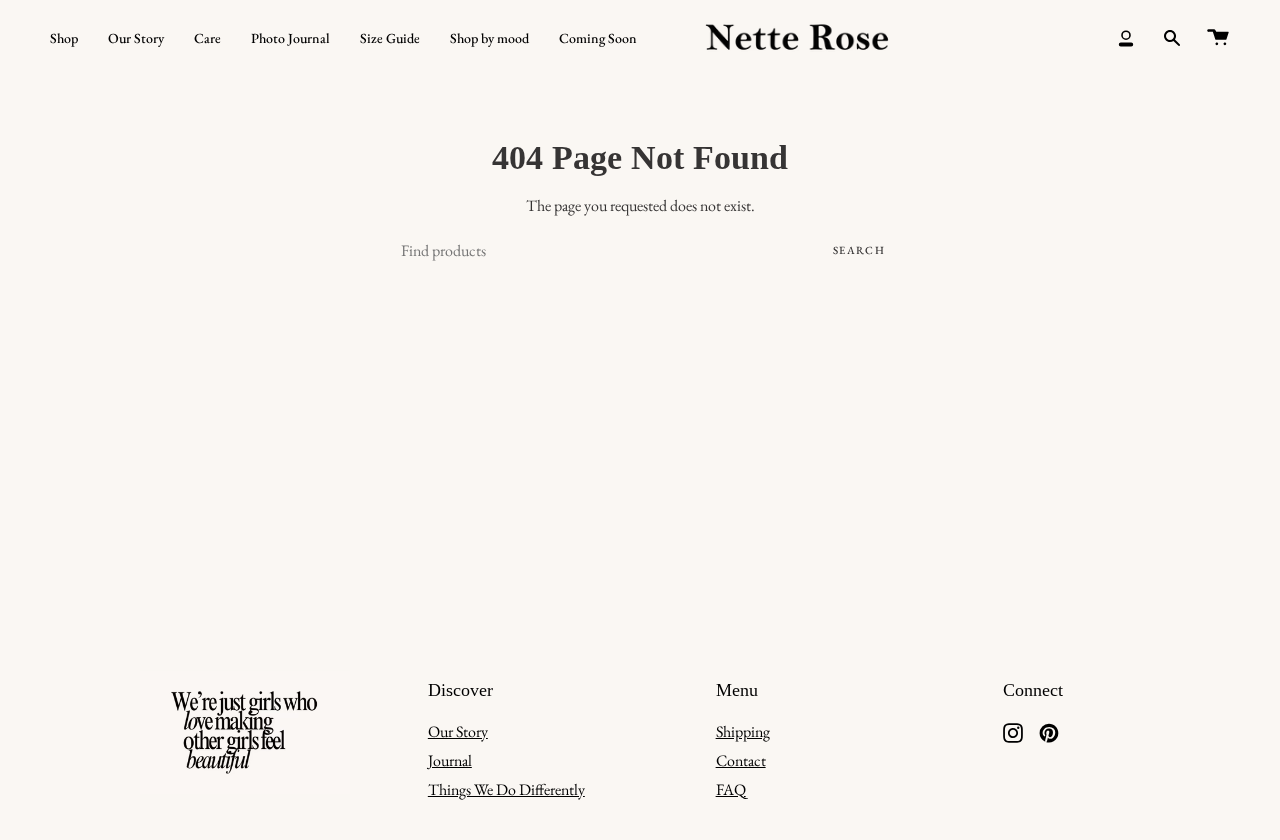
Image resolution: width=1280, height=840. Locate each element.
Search (859, 250)
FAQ (731, 789)
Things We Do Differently (506, 789)
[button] (64, 38)
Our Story (458, 731)
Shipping (743, 731)
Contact (741, 760)
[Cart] (1218, 38)
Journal (450, 760)
